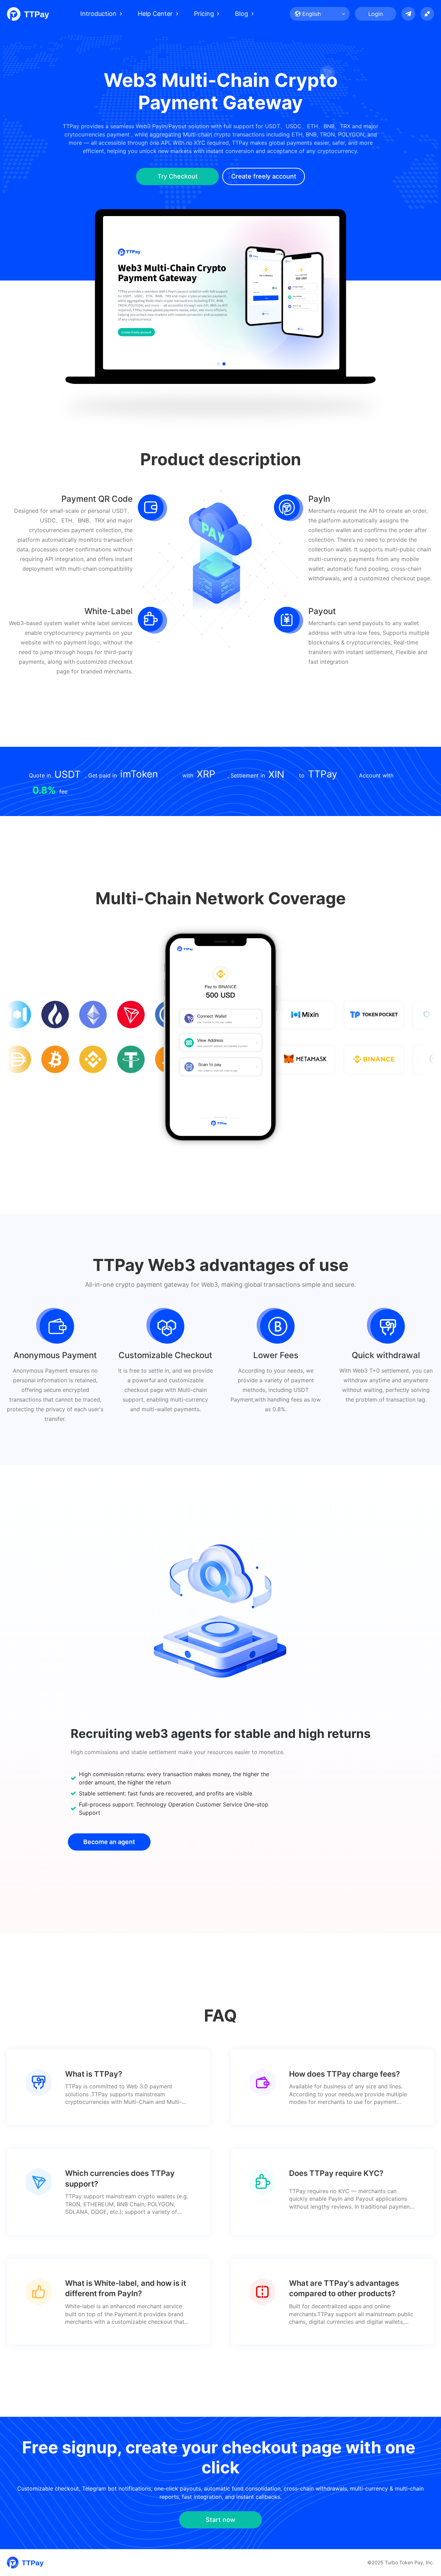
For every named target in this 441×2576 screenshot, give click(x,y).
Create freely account (264, 176)
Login (376, 14)
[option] (221, 293)
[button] (218, 364)
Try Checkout (178, 176)
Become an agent (109, 1842)
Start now (220, 2520)
